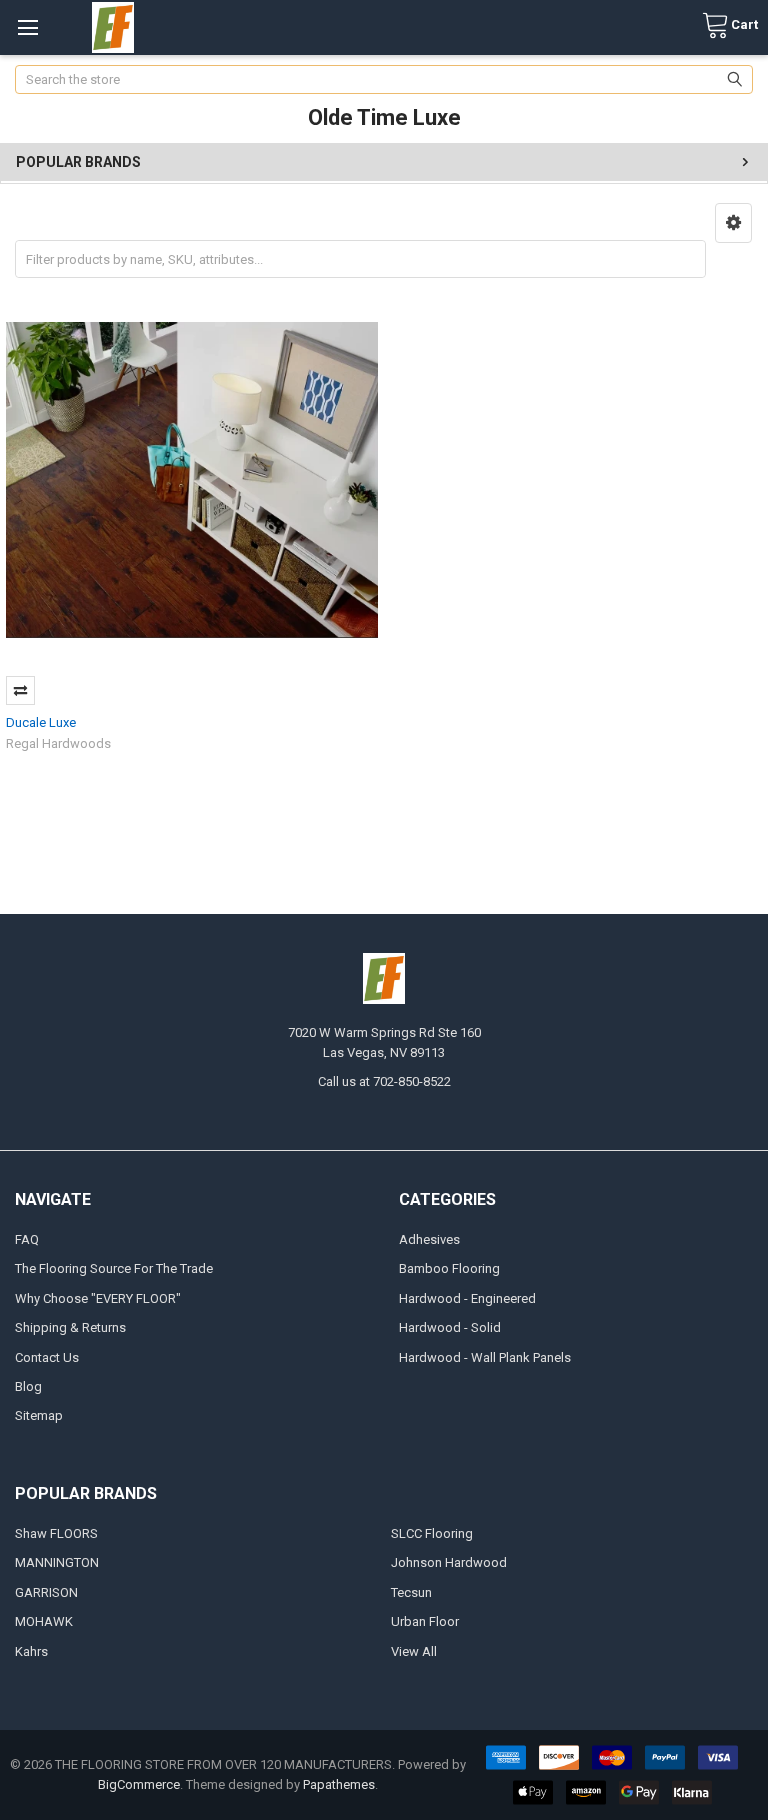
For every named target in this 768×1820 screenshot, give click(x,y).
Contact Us (47, 1357)
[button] (733, 223)
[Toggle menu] (27, 27)
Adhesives (429, 1239)
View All (414, 1651)
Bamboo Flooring (449, 1268)
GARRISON (46, 1592)
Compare (20, 690)
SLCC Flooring (432, 1533)
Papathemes (339, 1784)
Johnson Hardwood (449, 1562)
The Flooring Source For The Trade (114, 1268)
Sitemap (39, 1415)
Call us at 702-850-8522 (384, 1081)
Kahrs (31, 1651)
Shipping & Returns (70, 1327)
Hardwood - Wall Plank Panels (485, 1357)
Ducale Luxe (41, 722)
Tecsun (411, 1592)
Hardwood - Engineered (467, 1298)
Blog (28, 1386)
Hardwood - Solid (450, 1327)
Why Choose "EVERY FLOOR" (98, 1298)
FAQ (27, 1239)
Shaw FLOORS (56, 1533)
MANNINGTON (57, 1562)
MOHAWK (44, 1621)
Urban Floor (425, 1621)
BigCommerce (139, 1784)
